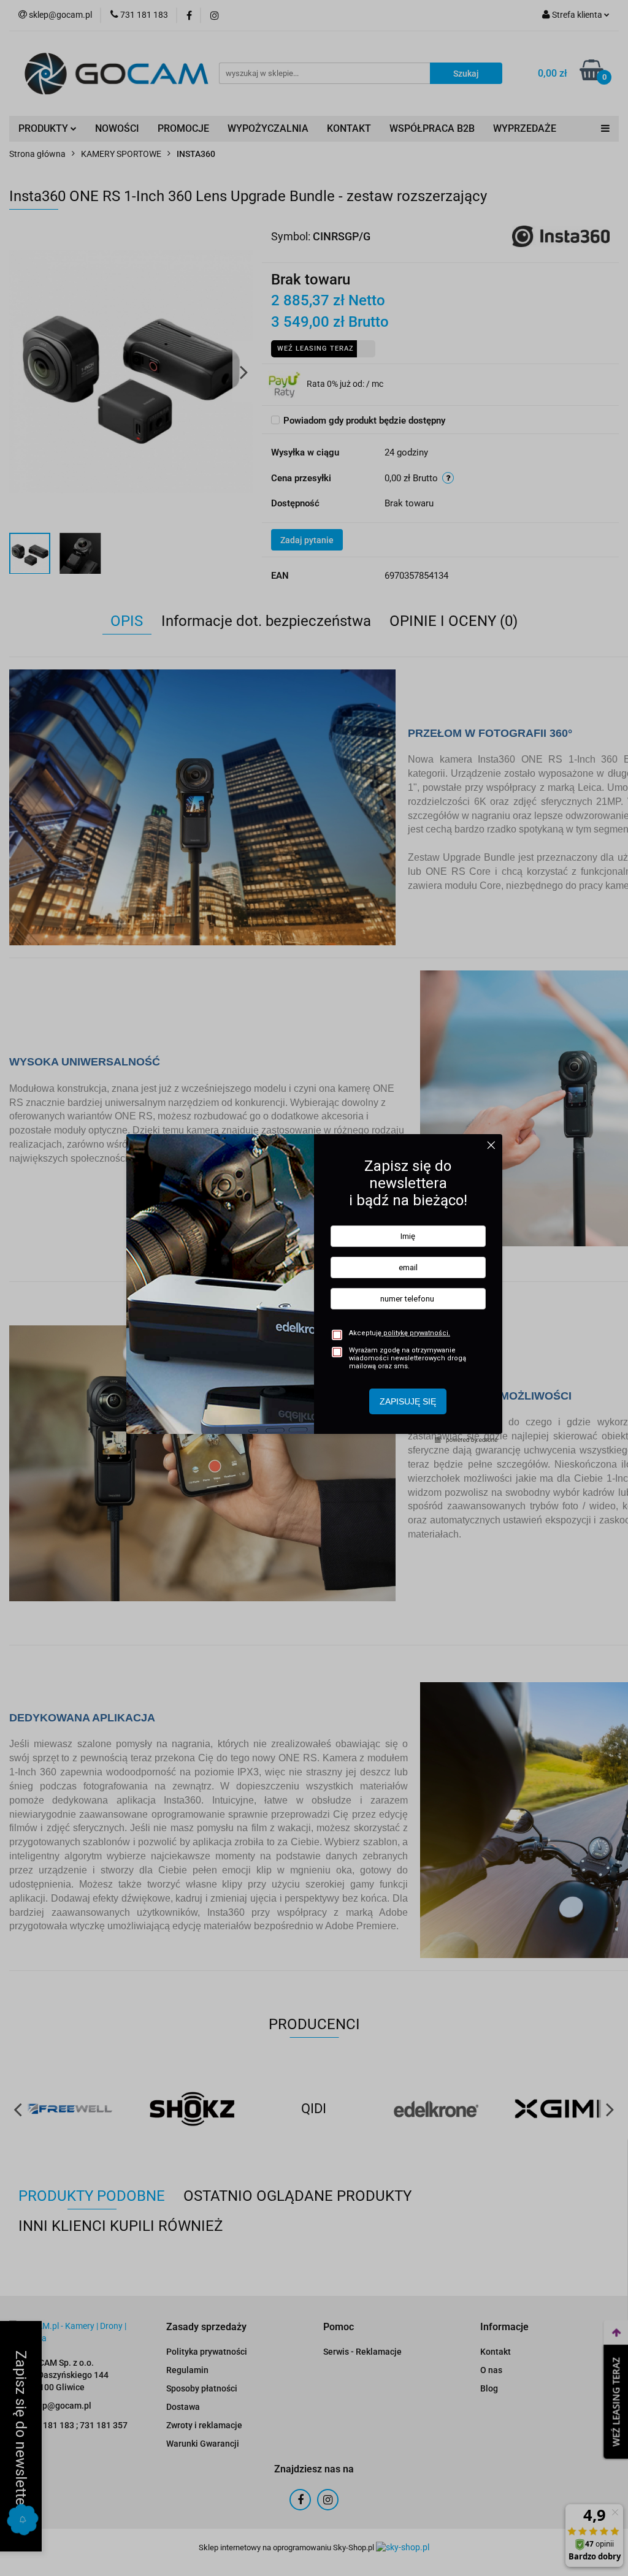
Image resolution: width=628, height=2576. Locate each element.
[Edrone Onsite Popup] (314, 1288)
